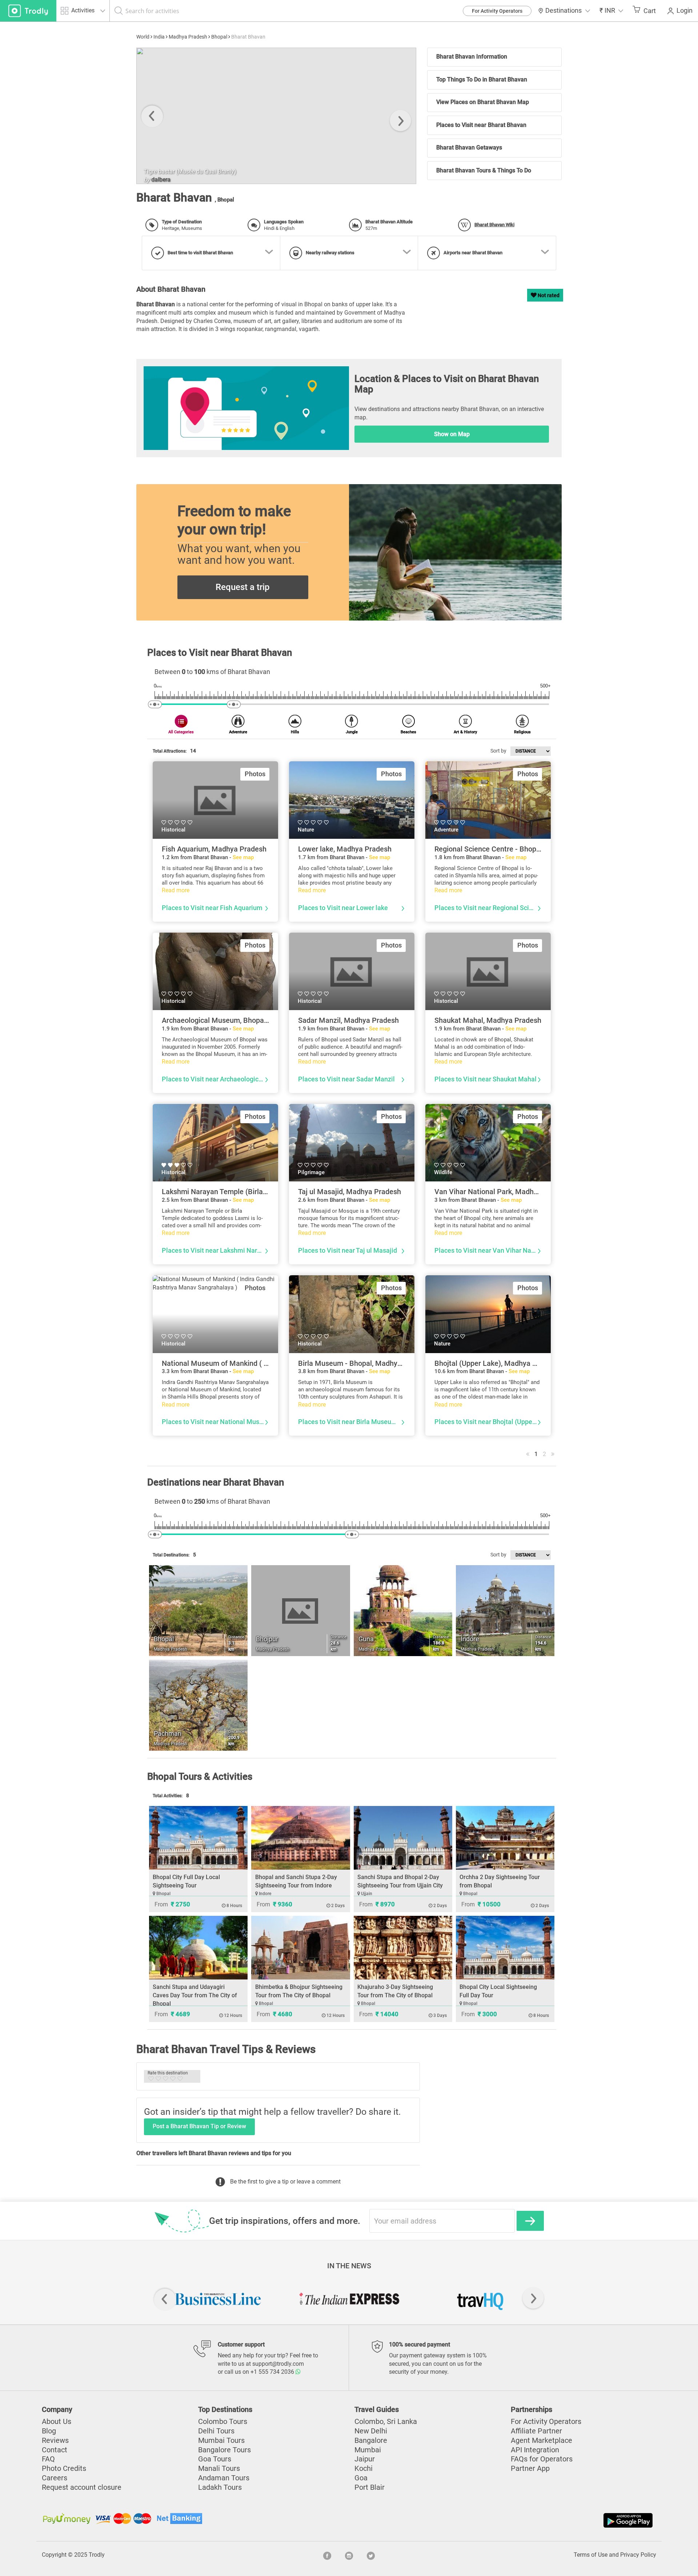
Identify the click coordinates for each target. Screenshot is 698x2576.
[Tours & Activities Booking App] (502, 2520)
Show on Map (452, 434)
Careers (55, 2478)
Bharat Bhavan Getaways (469, 147)
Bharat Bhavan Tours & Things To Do (484, 170)
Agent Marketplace (541, 2440)
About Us (57, 2421)
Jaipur (365, 2459)
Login (685, 11)
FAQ (48, 2459)
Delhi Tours (216, 2431)
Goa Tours (215, 2459)
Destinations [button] (563, 11)
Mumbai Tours (221, 2440)
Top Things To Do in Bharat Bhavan (482, 79)
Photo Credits (64, 2468)
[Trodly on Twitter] (371, 2555)
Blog (49, 2431)
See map (243, 857)
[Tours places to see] (28, 11)
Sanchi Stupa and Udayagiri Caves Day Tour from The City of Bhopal (195, 1995)
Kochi (364, 2468)
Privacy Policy (638, 2555)
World (143, 37)
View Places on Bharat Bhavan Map (483, 102)
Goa (361, 2478)
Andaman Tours (224, 2478)
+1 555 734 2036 (273, 2372)
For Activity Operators (497, 11)
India (159, 37)
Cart (650, 11)
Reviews (55, 2440)
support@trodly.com (278, 2364)
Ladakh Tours (220, 2487)
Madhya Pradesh (188, 37)
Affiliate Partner (536, 2431)
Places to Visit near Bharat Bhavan (481, 125)
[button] (611, 11)
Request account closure (82, 2487)
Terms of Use (591, 2555)
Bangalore (371, 2440)
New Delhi (371, 2431)
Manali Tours (219, 2468)
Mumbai (368, 2450)
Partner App (530, 2468)
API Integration (535, 2450)
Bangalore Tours (224, 2450)
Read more (176, 890)
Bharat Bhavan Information (472, 57)
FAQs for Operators (542, 2459)
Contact (55, 2450)
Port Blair (370, 2487)
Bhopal (219, 37)
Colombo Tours (223, 2421)
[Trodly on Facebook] (327, 2555)
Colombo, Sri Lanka (386, 2421)
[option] (276, 116)
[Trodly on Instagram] (349, 2555)
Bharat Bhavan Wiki (494, 225)
